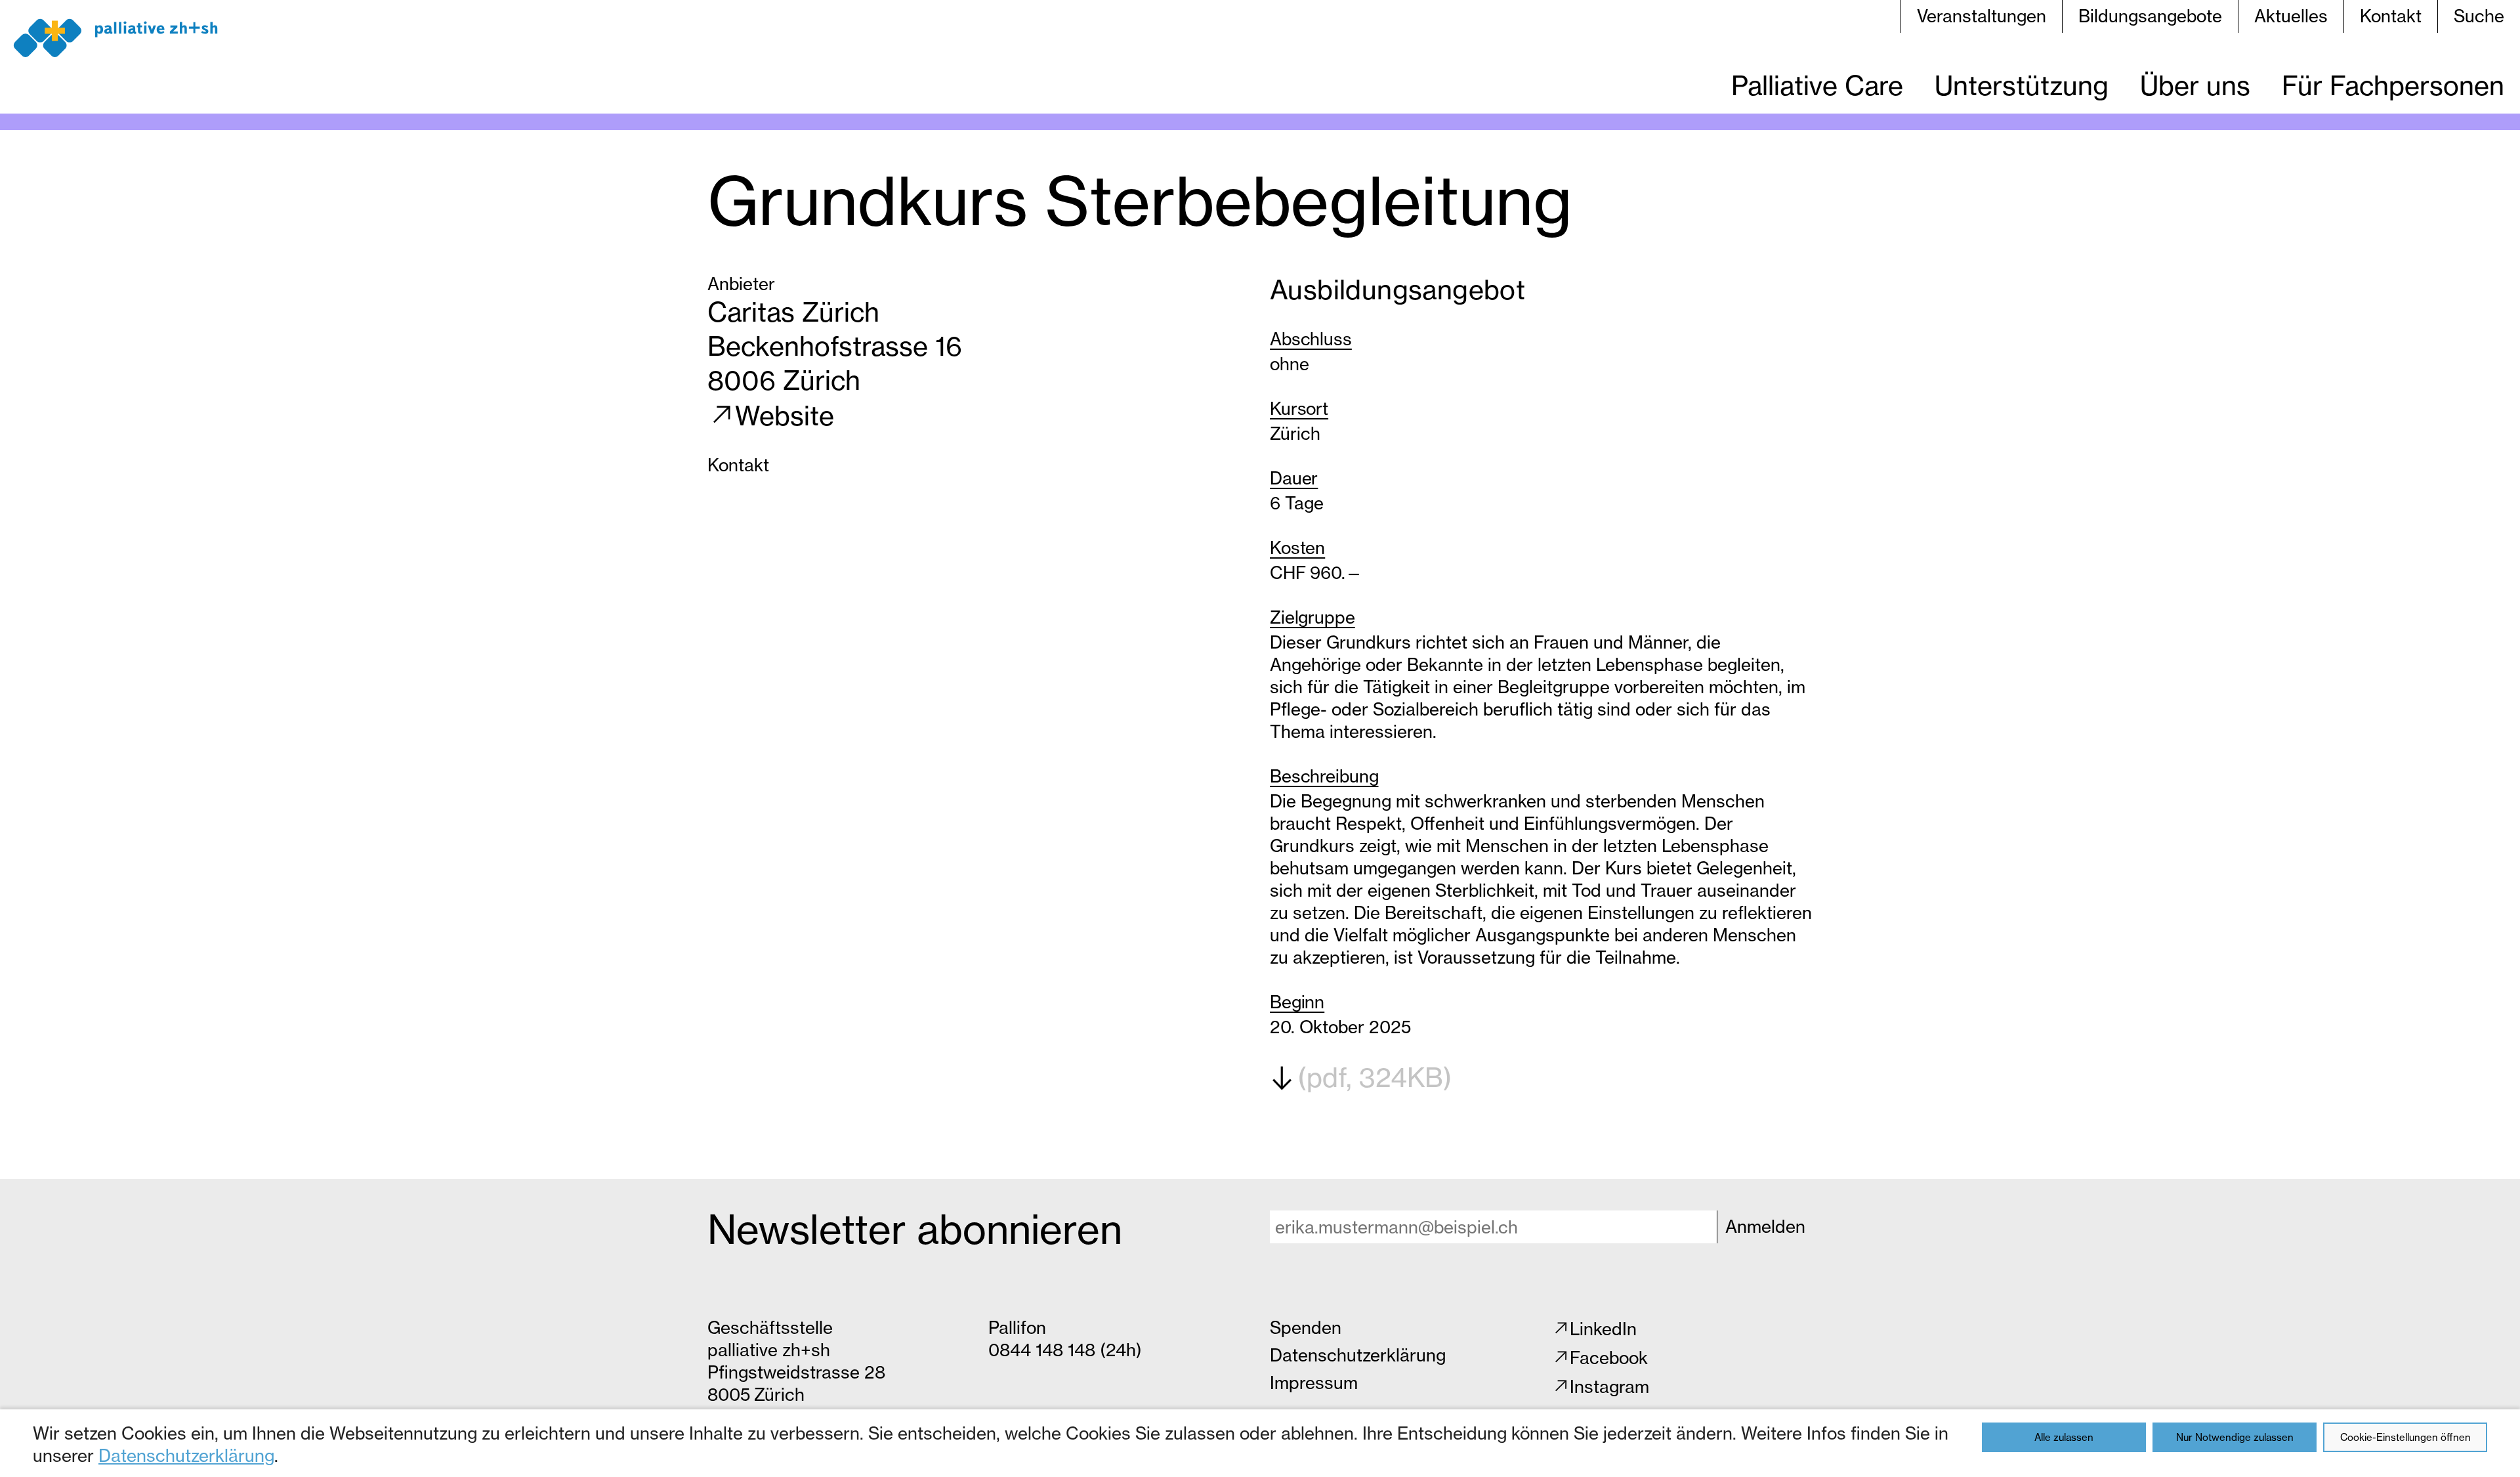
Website (785, 416)
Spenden (1306, 1328)
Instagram (1609, 1387)
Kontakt (2391, 16)
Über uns (2195, 86)
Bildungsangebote (2150, 16)
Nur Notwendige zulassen (2235, 1437)
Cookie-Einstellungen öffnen (2405, 1437)
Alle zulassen (2064, 1437)
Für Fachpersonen (2393, 86)
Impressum (1314, 1383)
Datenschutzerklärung (186, 1456)
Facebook (1609, 1358)
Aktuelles (2291, 16)
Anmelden (1765, 1227)
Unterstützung (2022, 86)
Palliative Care (1817, 86)
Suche (2479, 16)
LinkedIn (1603, 1329)
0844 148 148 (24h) (1065, 1350)
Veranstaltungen (1982, 16)
